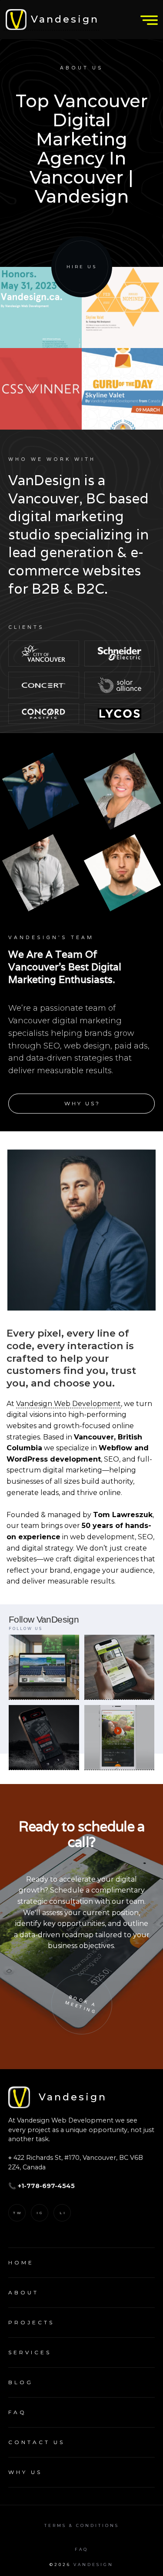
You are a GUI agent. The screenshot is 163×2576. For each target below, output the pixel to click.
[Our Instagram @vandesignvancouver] (44, 1667)
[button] (146, 20)
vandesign (93, 2564)
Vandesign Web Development (68, 1404)
